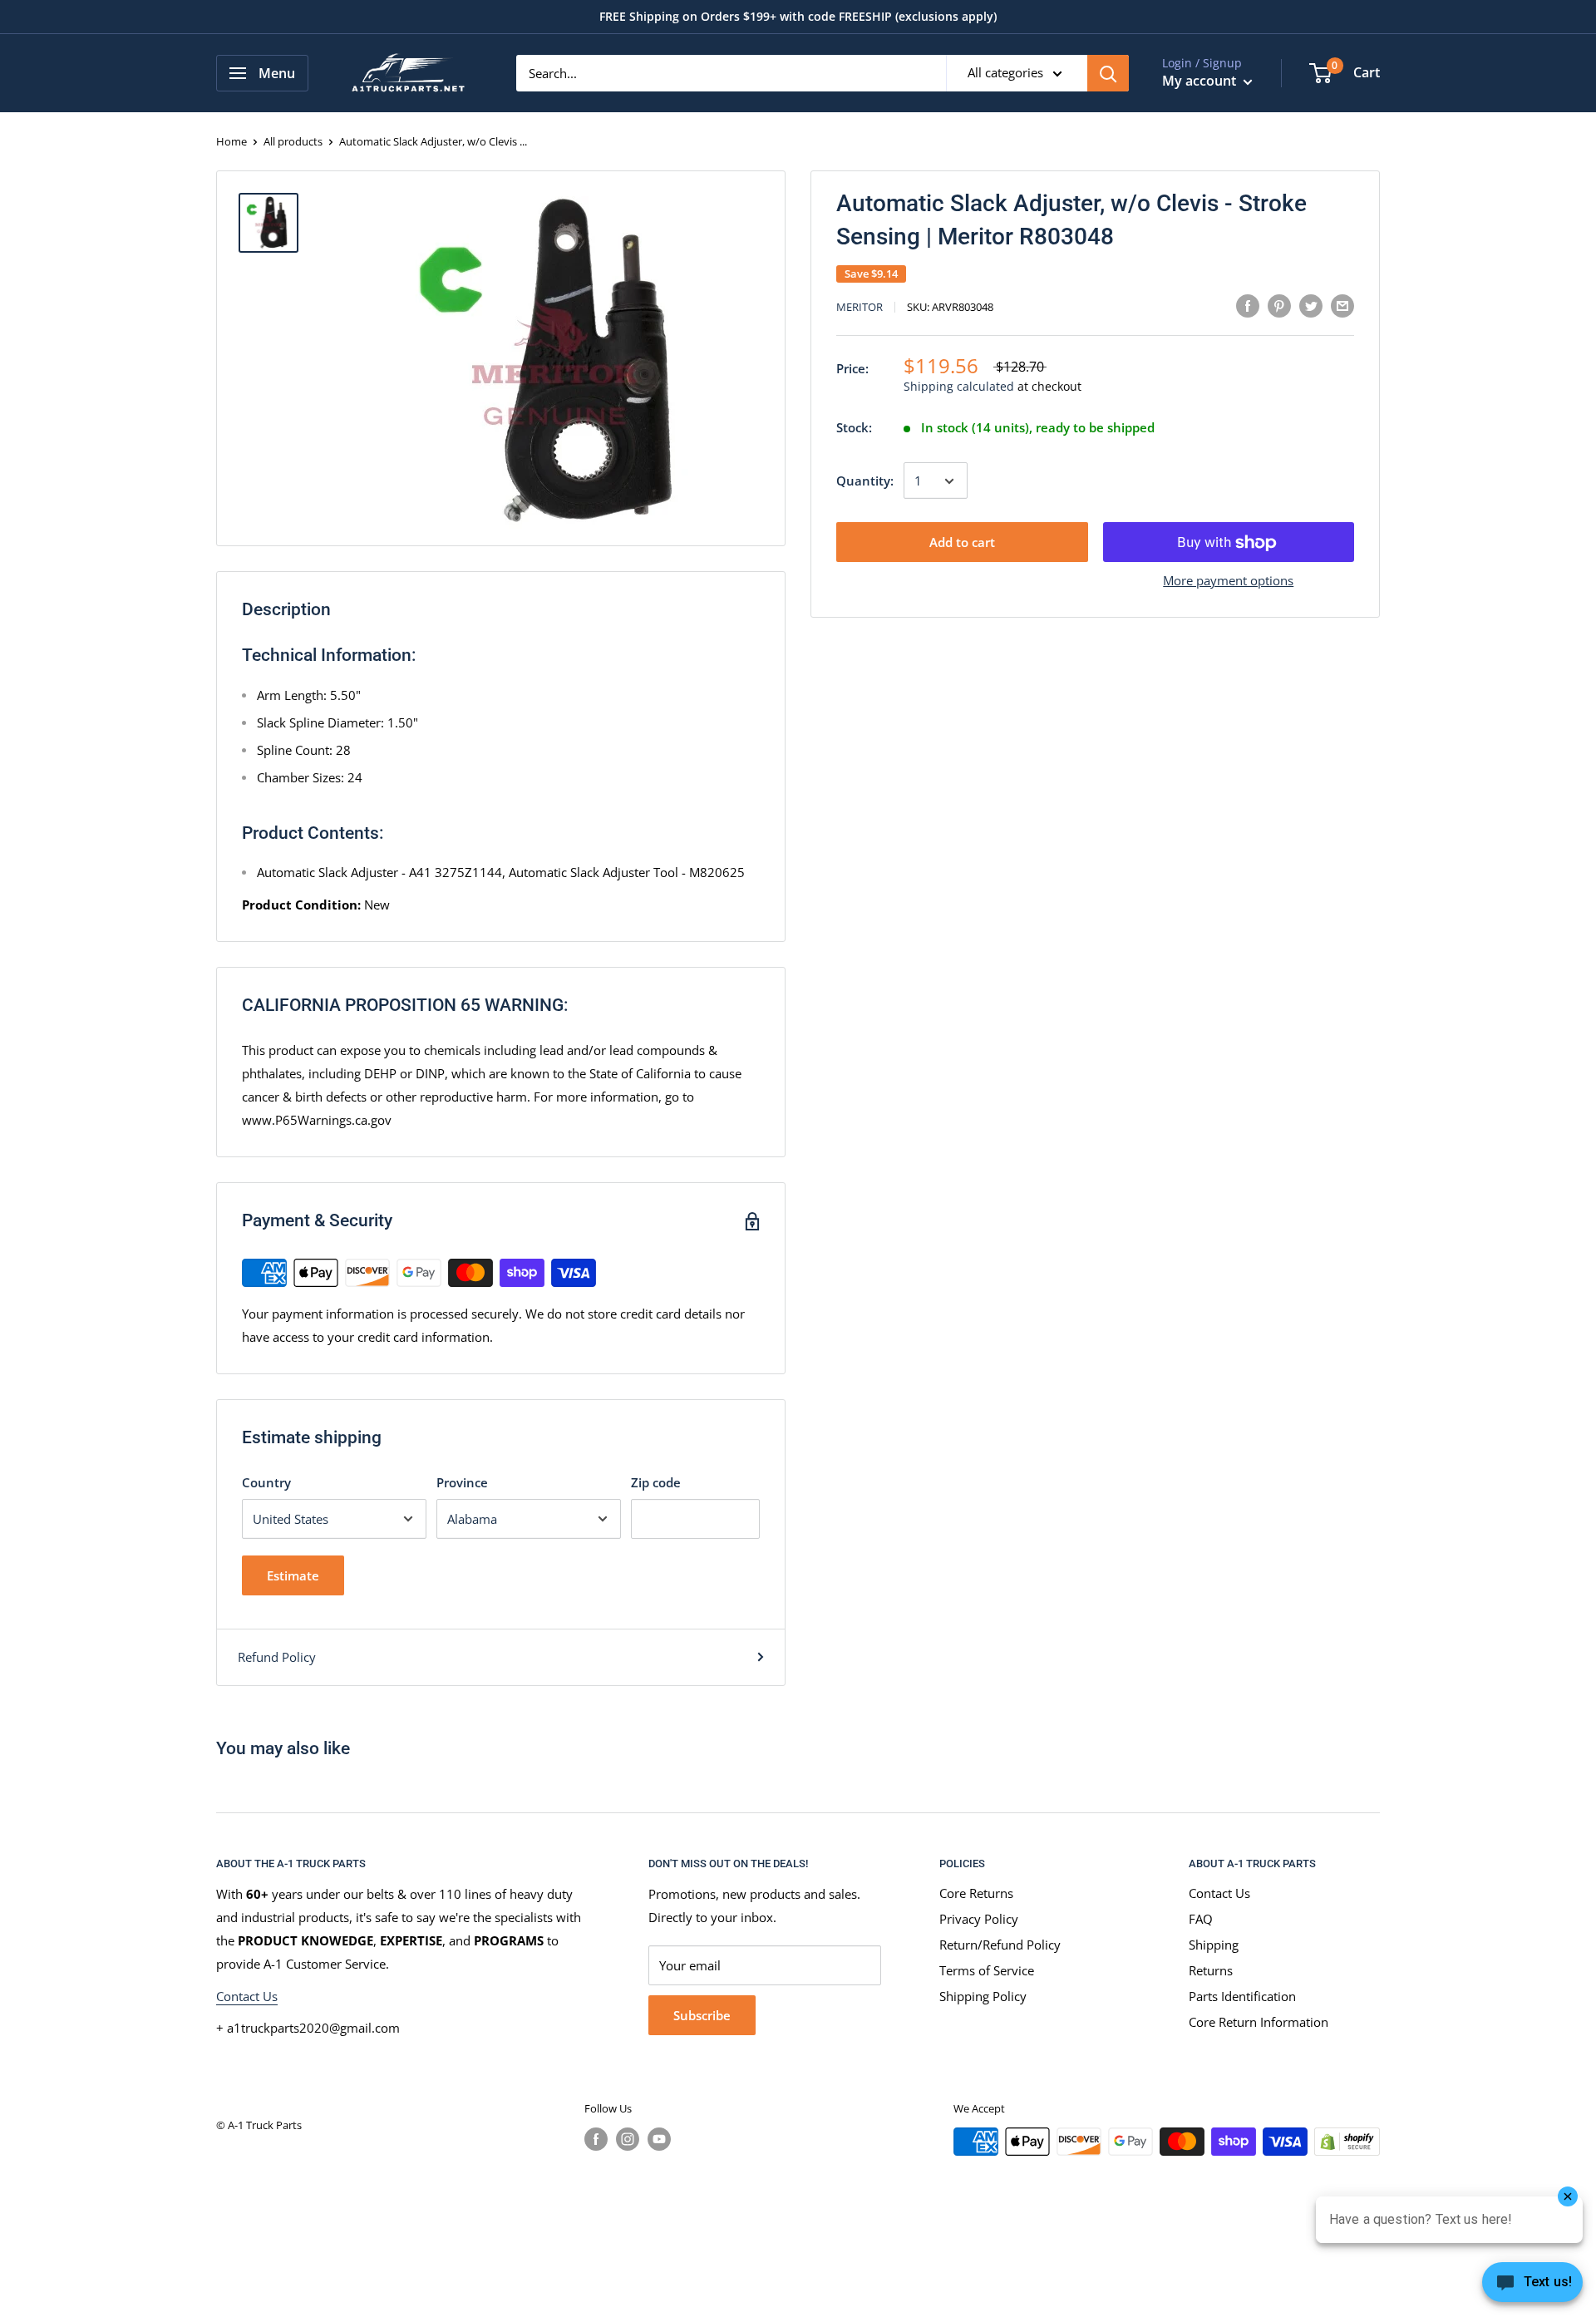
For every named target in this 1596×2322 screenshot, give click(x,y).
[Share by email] (1342, 305)
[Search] (1108, 73)
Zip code (656, 1482)
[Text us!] (1532, 2287)
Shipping (1214, 1945)
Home (232, 141)
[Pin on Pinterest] (1279, 305)
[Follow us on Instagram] (628, 2139)
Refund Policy (277, 1657)
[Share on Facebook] (1248, 305)
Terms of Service (987, 1970)
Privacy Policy (979, 1919)
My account (1201, 81)
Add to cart (962, 543)
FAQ (1201, 1919)
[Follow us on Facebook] (596, 2139)
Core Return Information (1259, 2022)
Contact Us (247, 1996)
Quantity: (865, 481)
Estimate (293, 1575)
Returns (1211, 1970)
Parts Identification (1242, 1996)
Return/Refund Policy (1000, 1945)
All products (293, 141)
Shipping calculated (959, 387)
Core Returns (976, 1893)
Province (462, 1482)
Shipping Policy (983, 1996)
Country (266, 1482)
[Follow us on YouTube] (659, 2139)
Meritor (860, 308)
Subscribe (702, 2015)
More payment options (1228, 581)
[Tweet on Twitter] (1311, 305)
